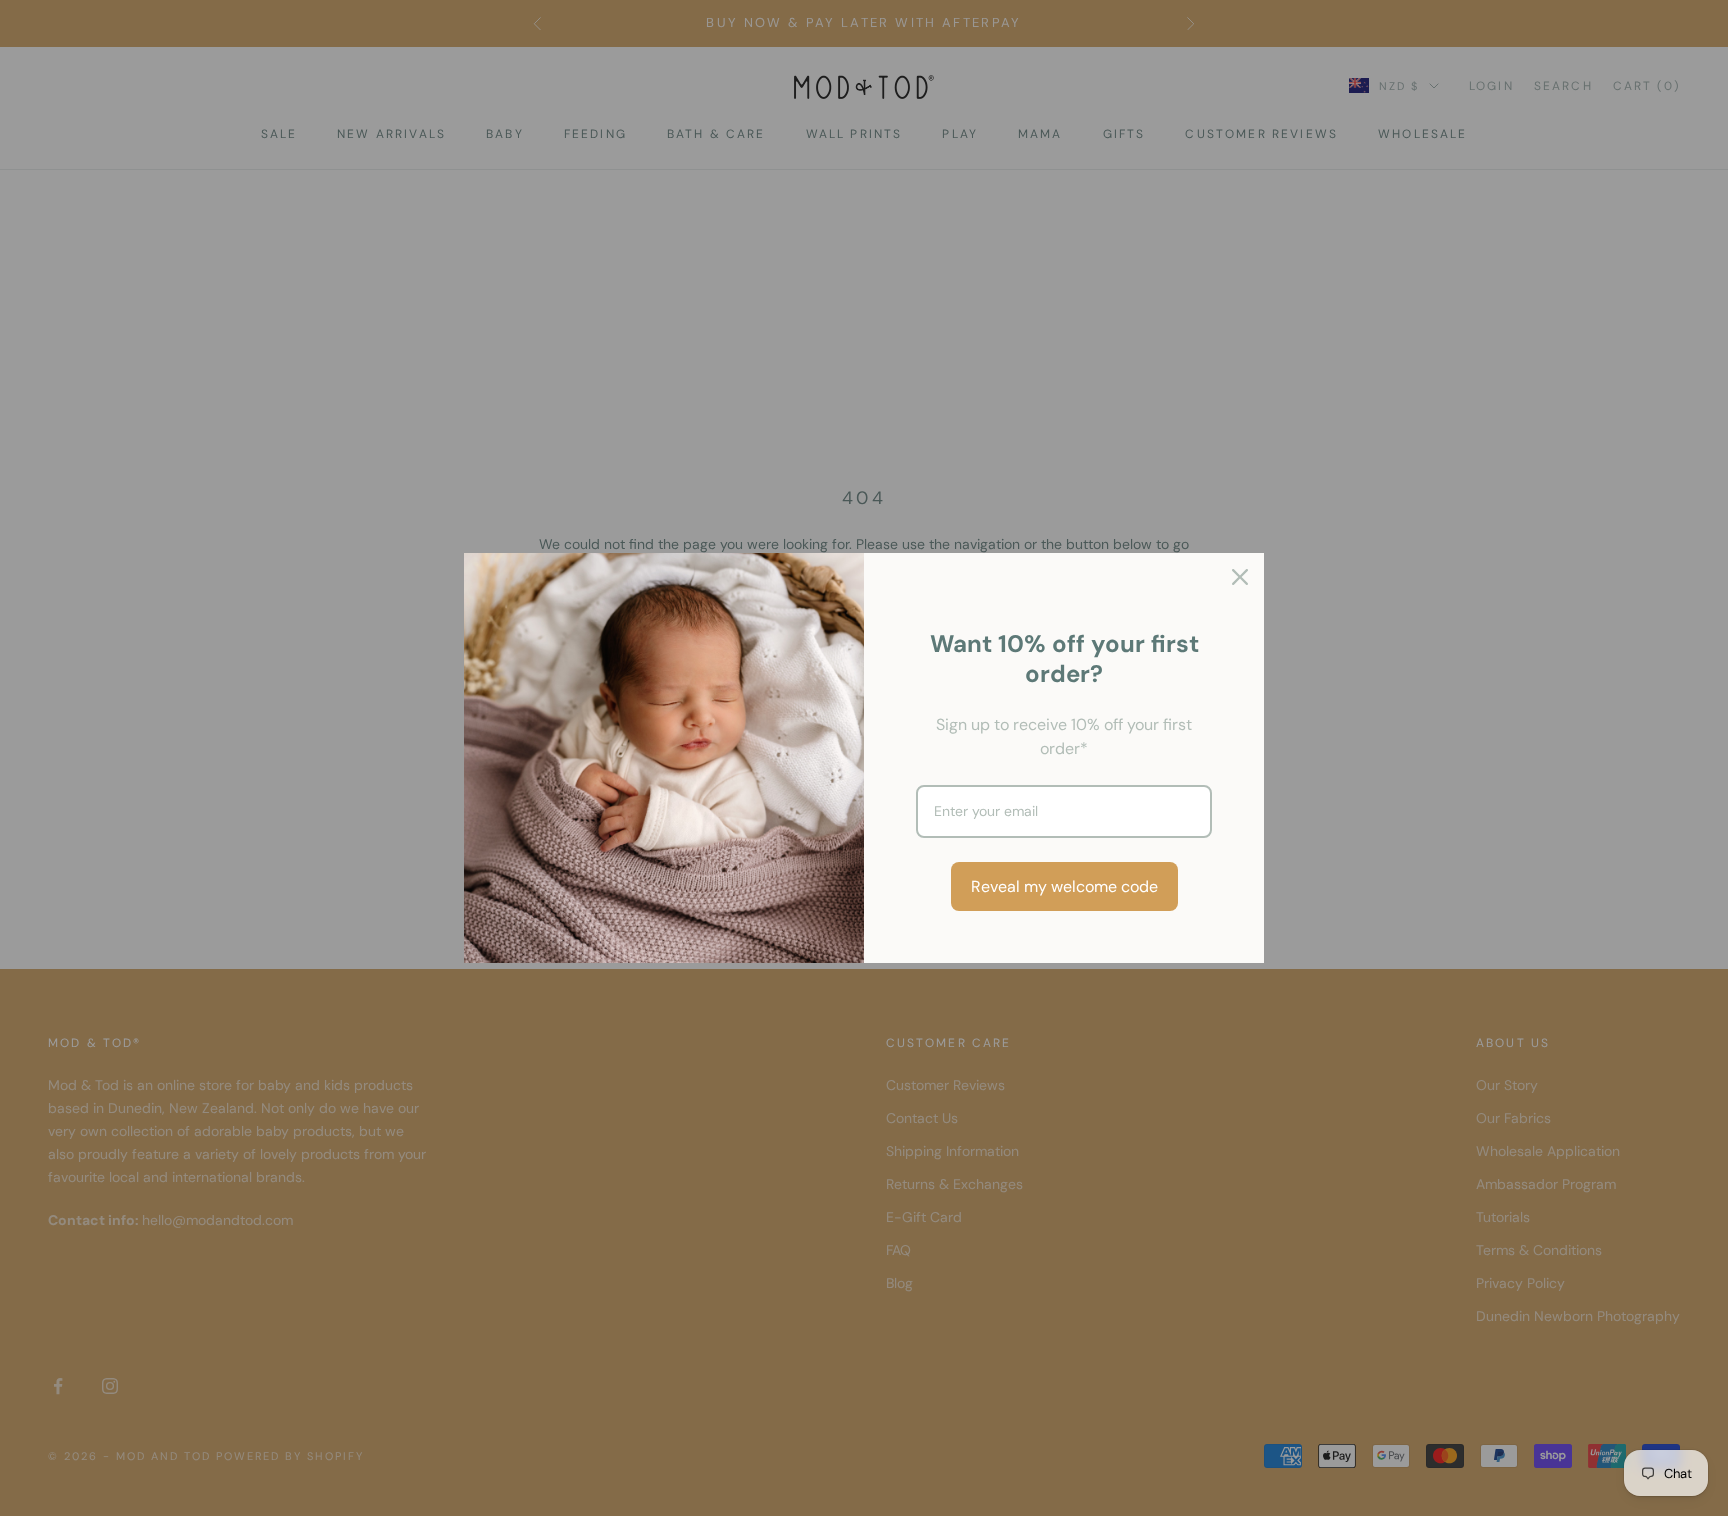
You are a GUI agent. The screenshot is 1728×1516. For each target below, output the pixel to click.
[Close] (1240, 577)
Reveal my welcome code (1064, 886)
